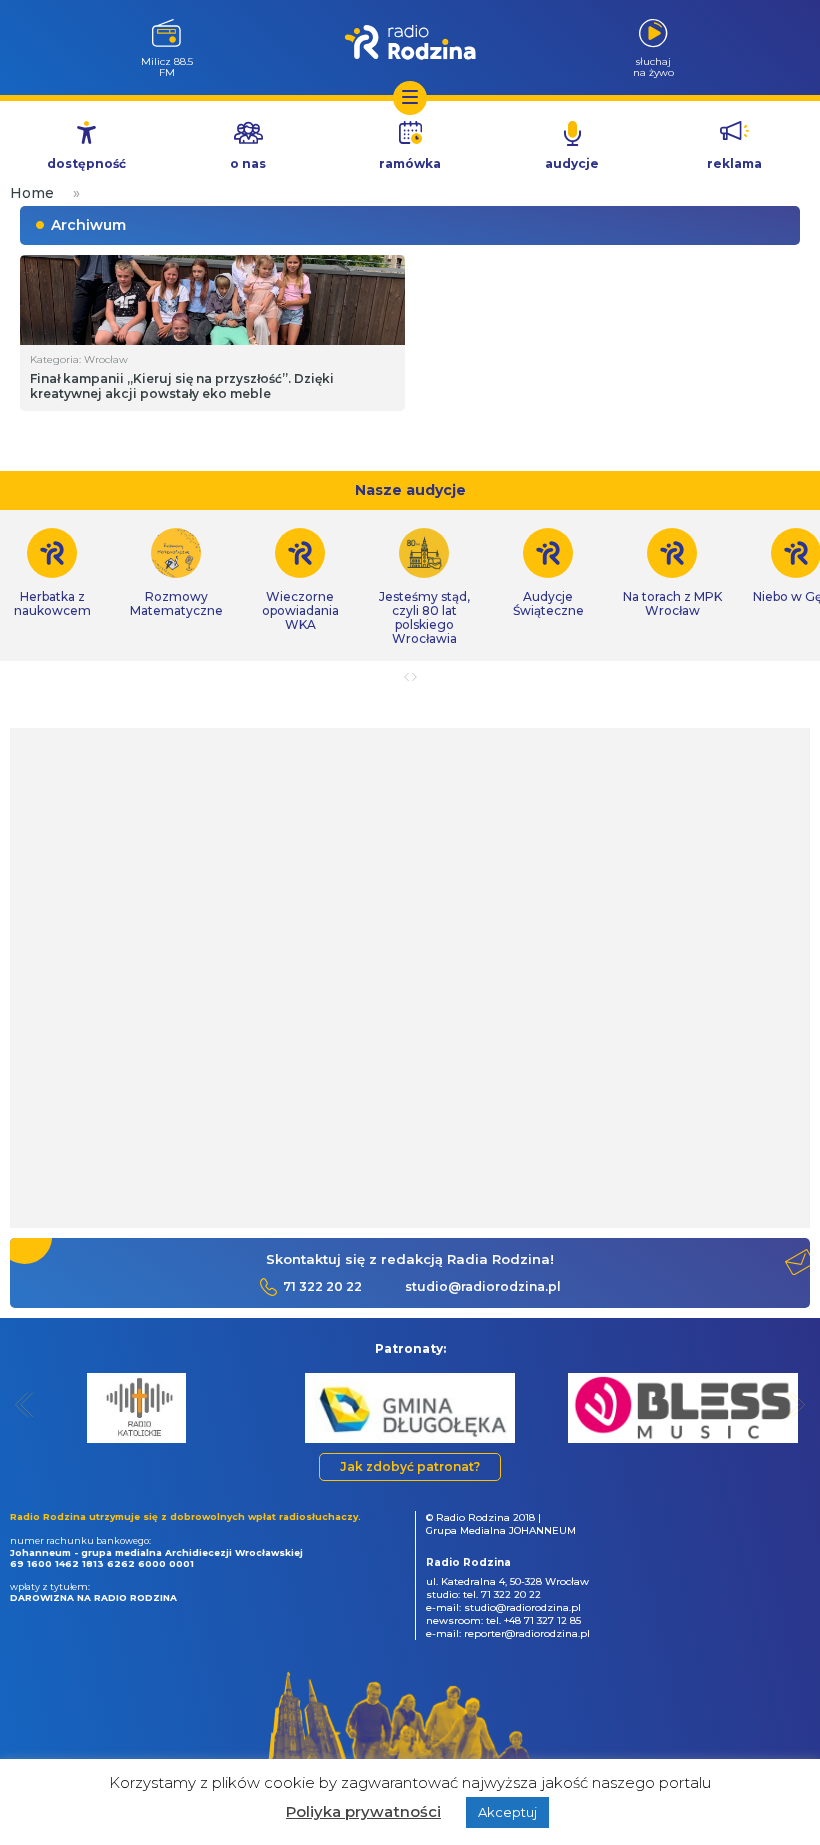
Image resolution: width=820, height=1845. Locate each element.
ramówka (410, 163)
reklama (734, 163)
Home (32, 193)
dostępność (86, 163)
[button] (24, 1404)
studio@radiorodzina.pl (483, 1286)
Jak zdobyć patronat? (410, 1466)
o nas (248, 163)
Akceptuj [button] (507, 1812)
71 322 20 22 (322, 1286)
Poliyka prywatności (363, 1811)
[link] (176, 573)
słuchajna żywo (653, 66)
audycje (572, 163)
